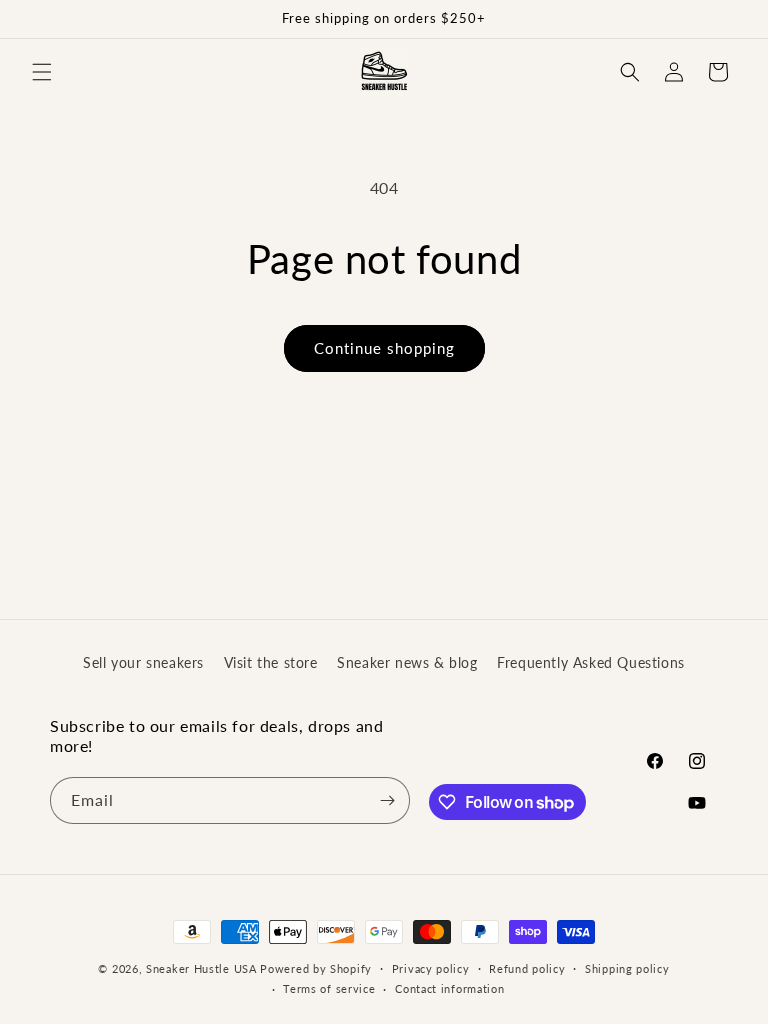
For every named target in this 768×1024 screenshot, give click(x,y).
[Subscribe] (387, 800)
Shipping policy (627, 968)
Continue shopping (384, 348)
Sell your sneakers (143, 662)
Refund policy (527, 968)
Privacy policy (431, 968)
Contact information (449, 988)
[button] (42, 72)
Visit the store (271, 662)
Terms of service (329, 988)
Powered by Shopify (316, 968)
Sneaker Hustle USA (201, 968)
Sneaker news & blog (407, 662)
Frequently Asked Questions (591, 662)
